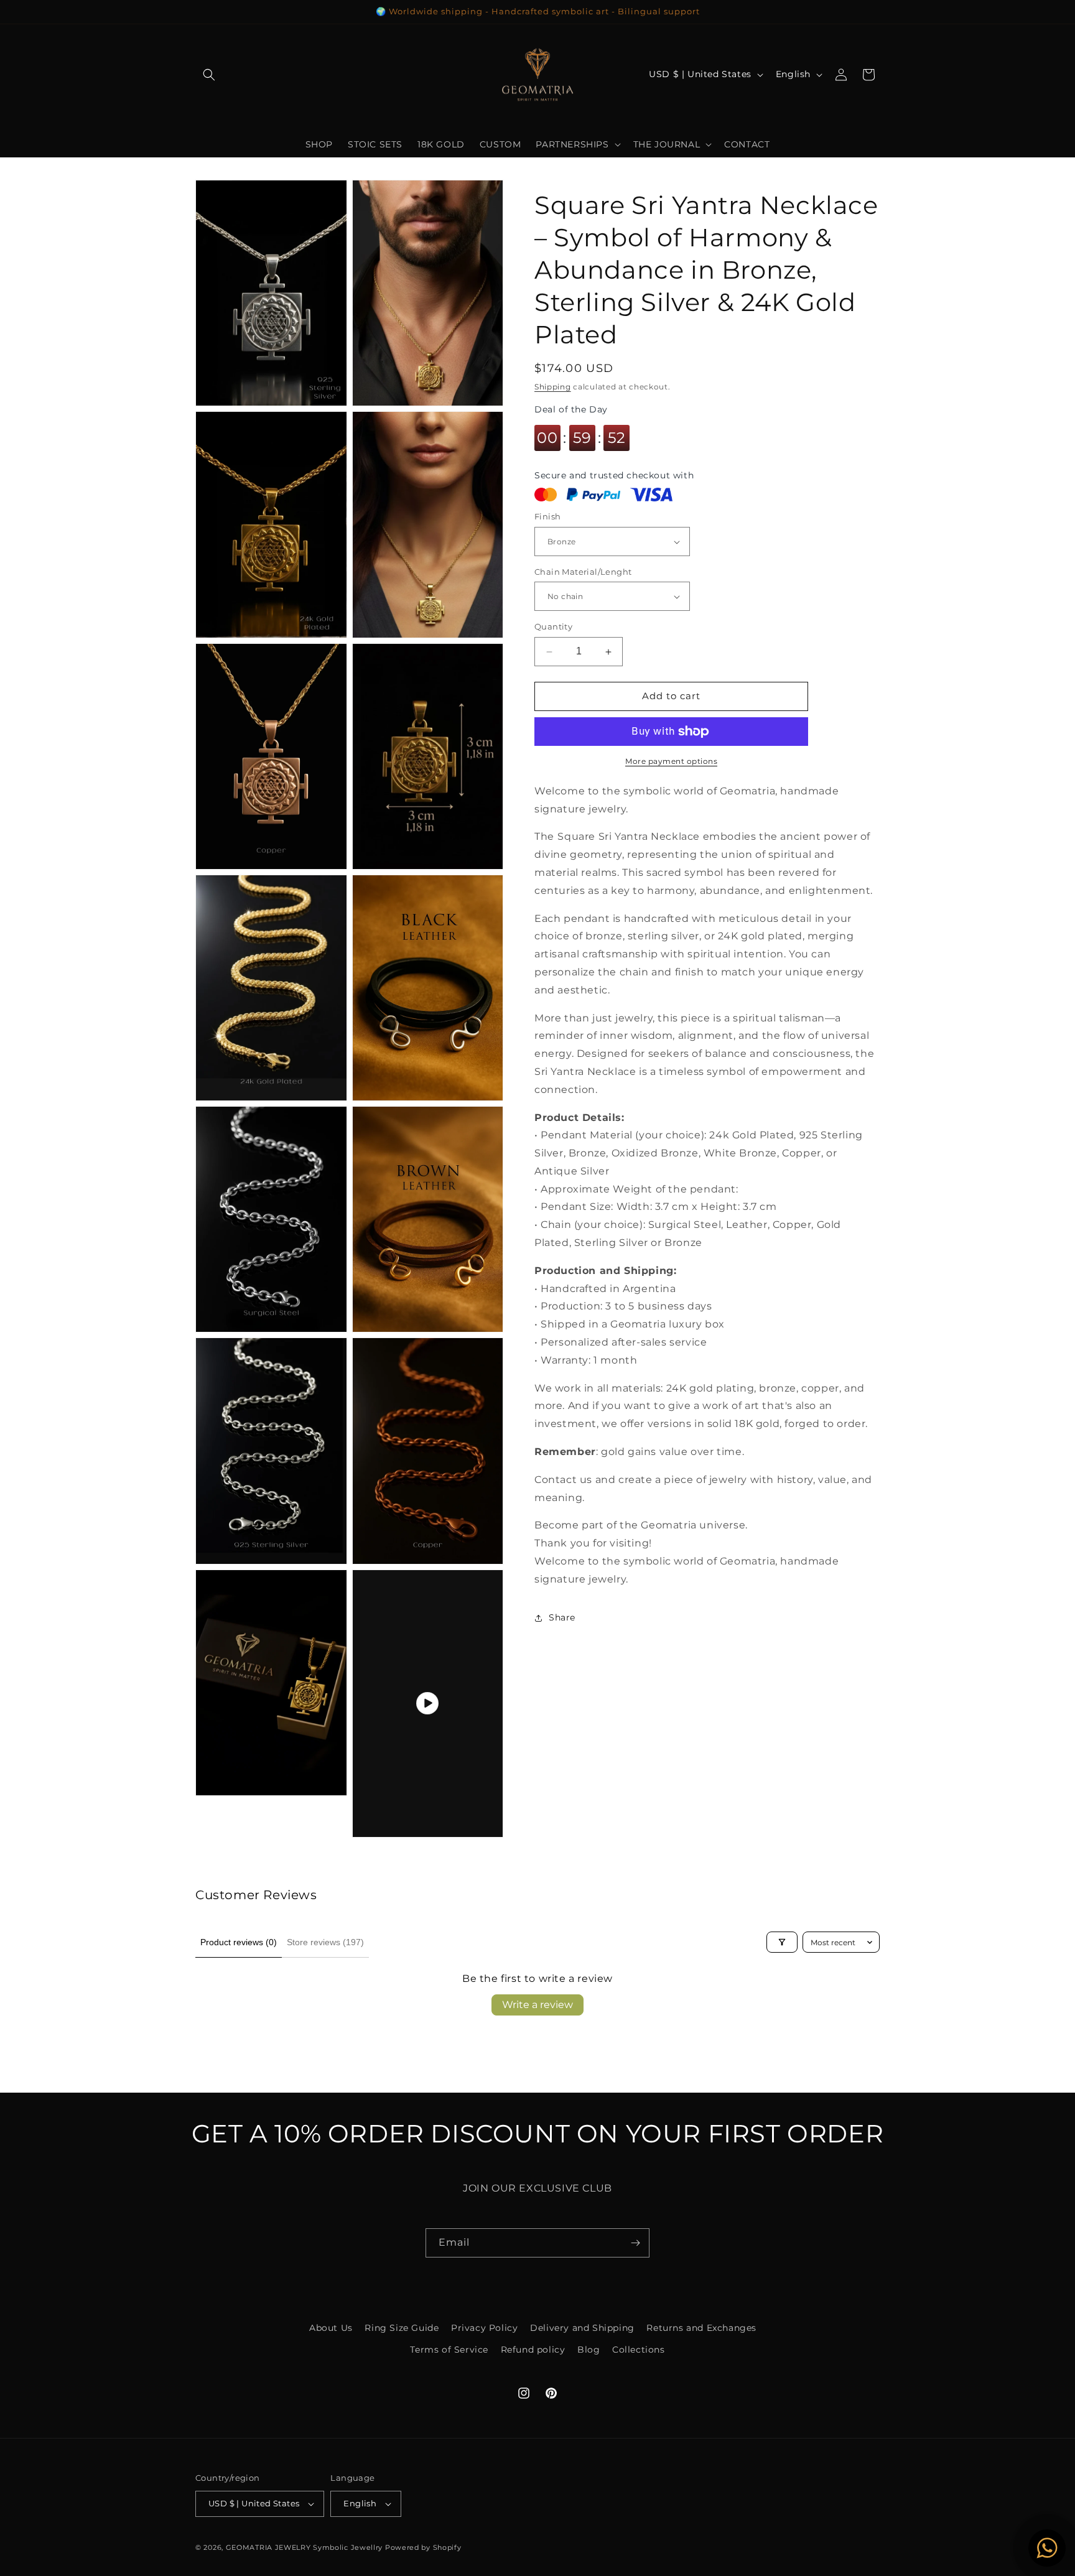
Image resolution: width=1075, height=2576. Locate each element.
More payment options (671, 761)
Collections (639, 2350)
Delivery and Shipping (582, 2328)
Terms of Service (449, 2350)
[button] (209, 75)
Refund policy (533, 2350)
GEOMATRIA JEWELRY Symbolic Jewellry (305, 2547)
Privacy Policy (484, 2328)
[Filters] (782, 1942)
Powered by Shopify (423, 2547)
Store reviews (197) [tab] (325, 1942)
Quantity (553, 627)
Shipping (553, 387)
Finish (547, 517)
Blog (589, 2350)
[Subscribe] (635, 2243)
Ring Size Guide (402, 2328)
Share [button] (562, 1618)
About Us (331, 2328)
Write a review (537, 2005)
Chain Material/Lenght (583, 572)
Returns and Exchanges (701, 2328)
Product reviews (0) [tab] (239, 1942)
